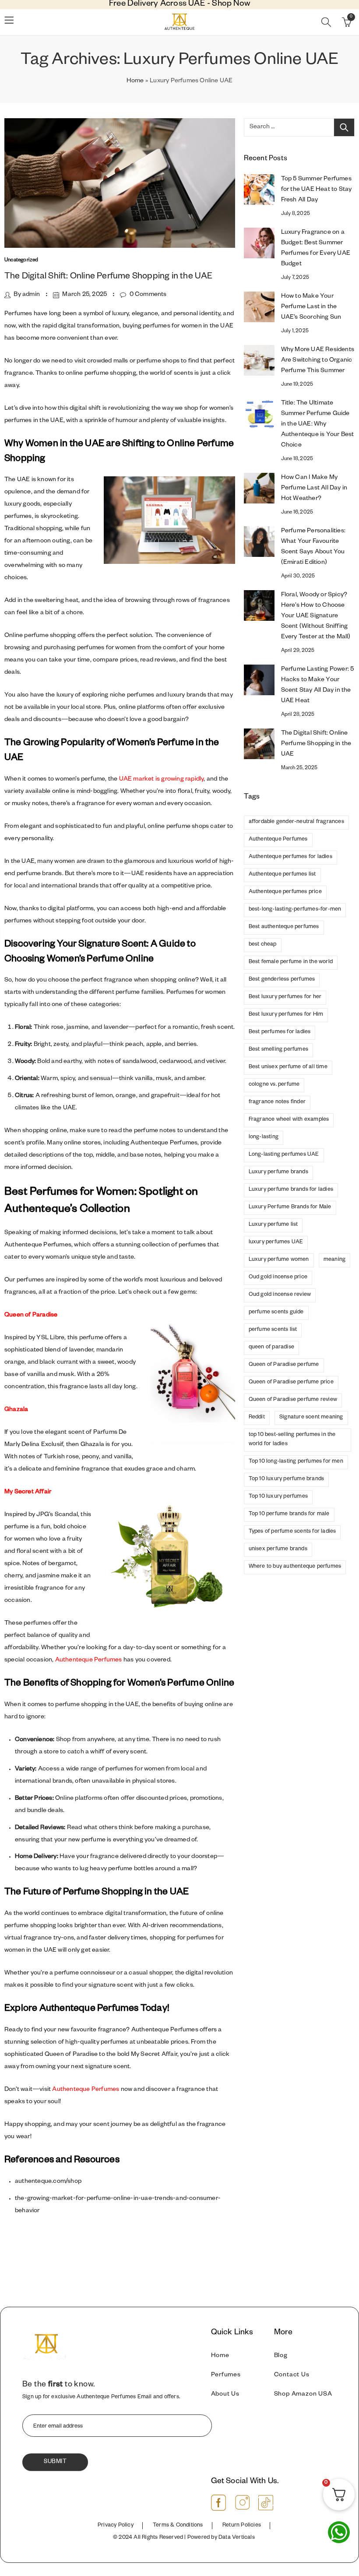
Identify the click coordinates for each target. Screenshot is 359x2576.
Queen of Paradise (31, 1316)
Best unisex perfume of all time (288, 1067)
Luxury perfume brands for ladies (291, 1190)
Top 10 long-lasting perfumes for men (296, 1462)
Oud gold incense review (280, 1295)
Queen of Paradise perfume (284, 1365)
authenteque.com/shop (48, 2182)
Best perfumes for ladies (280, 1032)
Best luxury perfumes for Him (286, 1015)
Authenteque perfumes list (282, 875)
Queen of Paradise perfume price (291, 1383)
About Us (225, 2395)
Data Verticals (237, 2538)
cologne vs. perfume (274, 1085)
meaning (334, 1260)
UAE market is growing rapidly (162, 780)
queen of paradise (271, 1348)
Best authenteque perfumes (284, 927)
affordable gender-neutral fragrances (296, 822)
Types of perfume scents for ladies (292, 1532)
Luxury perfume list (273, 1225)
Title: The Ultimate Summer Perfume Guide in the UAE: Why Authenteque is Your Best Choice (318, 425)
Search (344, 127)
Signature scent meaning (311, 1418)
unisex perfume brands (278, 1549)
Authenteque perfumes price (285, 892)
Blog (281, 2356)
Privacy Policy (116, 2526)
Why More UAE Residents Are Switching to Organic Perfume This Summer (318, 361)
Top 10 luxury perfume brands (287, 1479)
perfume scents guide (276, 1313)
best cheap (263, 945)
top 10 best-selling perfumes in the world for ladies (292, 1440)
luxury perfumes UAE (276, 1242)
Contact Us (292, 2375)
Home (135, 81)
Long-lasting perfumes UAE (284, 1155)
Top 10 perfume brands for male (289, 1514)
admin (31, 295)
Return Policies (242, 2526)
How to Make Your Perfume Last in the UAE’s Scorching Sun (311, 307)
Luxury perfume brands (278, 1172)
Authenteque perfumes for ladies (290, 857)
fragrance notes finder (277, 1102)
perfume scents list (273, 1330)
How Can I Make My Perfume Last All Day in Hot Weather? (314, 489)
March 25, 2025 (84, 295)
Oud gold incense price (278, 1277)
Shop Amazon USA (303, 2395)
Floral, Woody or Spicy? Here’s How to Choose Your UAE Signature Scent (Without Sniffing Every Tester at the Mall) (316, 616)
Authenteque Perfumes (89, 1661)
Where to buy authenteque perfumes (295, 1567)
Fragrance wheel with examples (289, 1120)
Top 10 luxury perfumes (278, 1497)
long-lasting (264, 1137)
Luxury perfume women (279, 1260)
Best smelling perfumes (278, 1050)
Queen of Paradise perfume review (293, 1400)
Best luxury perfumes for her (285, 997)
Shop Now (231, 5)
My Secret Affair (28, 1492)
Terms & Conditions (178, 2526)
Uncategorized (21, 261)
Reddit (257, 1418)
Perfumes (226, 2375)
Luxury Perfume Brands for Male (290, 1207)
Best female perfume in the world (291, 962)
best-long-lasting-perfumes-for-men (295, 910)
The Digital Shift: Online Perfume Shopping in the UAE (109, 277)
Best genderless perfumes (282, 980)
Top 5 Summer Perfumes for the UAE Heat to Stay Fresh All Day (317, 190)
